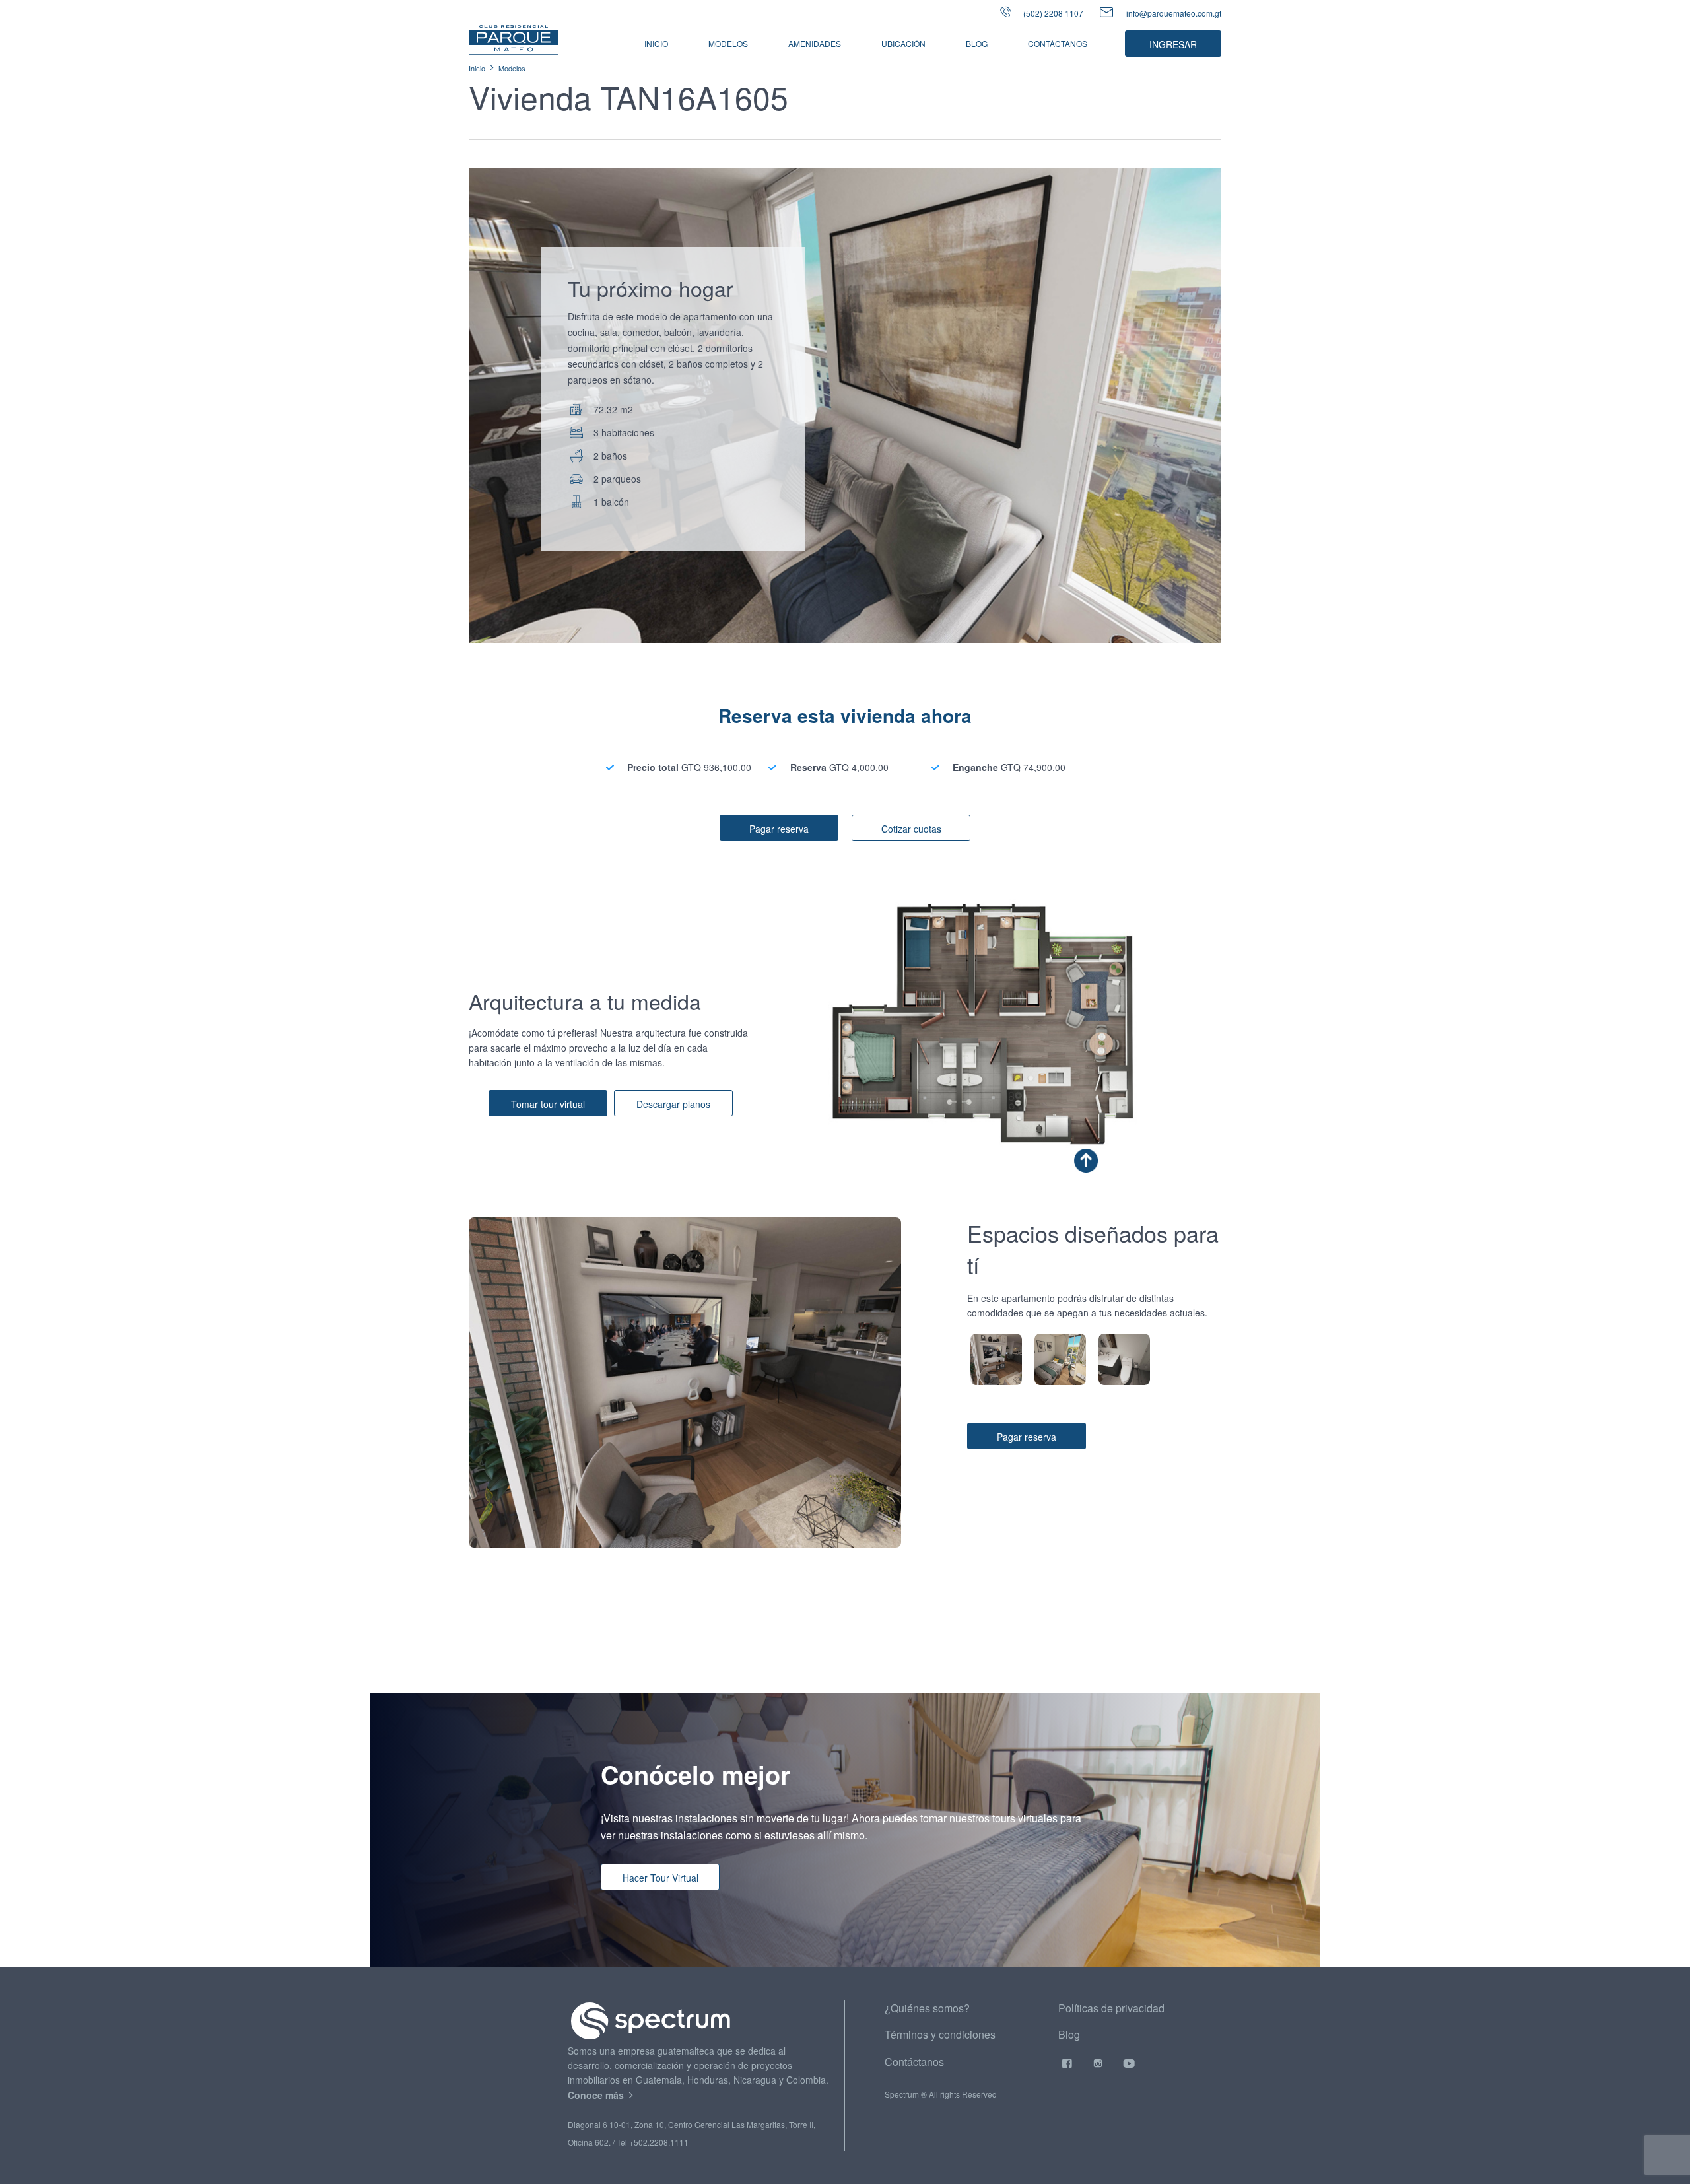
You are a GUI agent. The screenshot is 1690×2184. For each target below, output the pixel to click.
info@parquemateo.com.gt (1174, 13)
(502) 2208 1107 (1052, 13)
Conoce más (597, 2095)
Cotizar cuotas (911, 829)
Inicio (656, 43)
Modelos (512, 68)
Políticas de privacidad (1111, 2008)
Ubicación (903, 43)
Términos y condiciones (940, 2034)
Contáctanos (1058, 43)
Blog (977, 43)
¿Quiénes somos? (927, 2008)
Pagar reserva (779, 829)
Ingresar (1173, 44)
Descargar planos (673, 1104)
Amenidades (815, 43)
